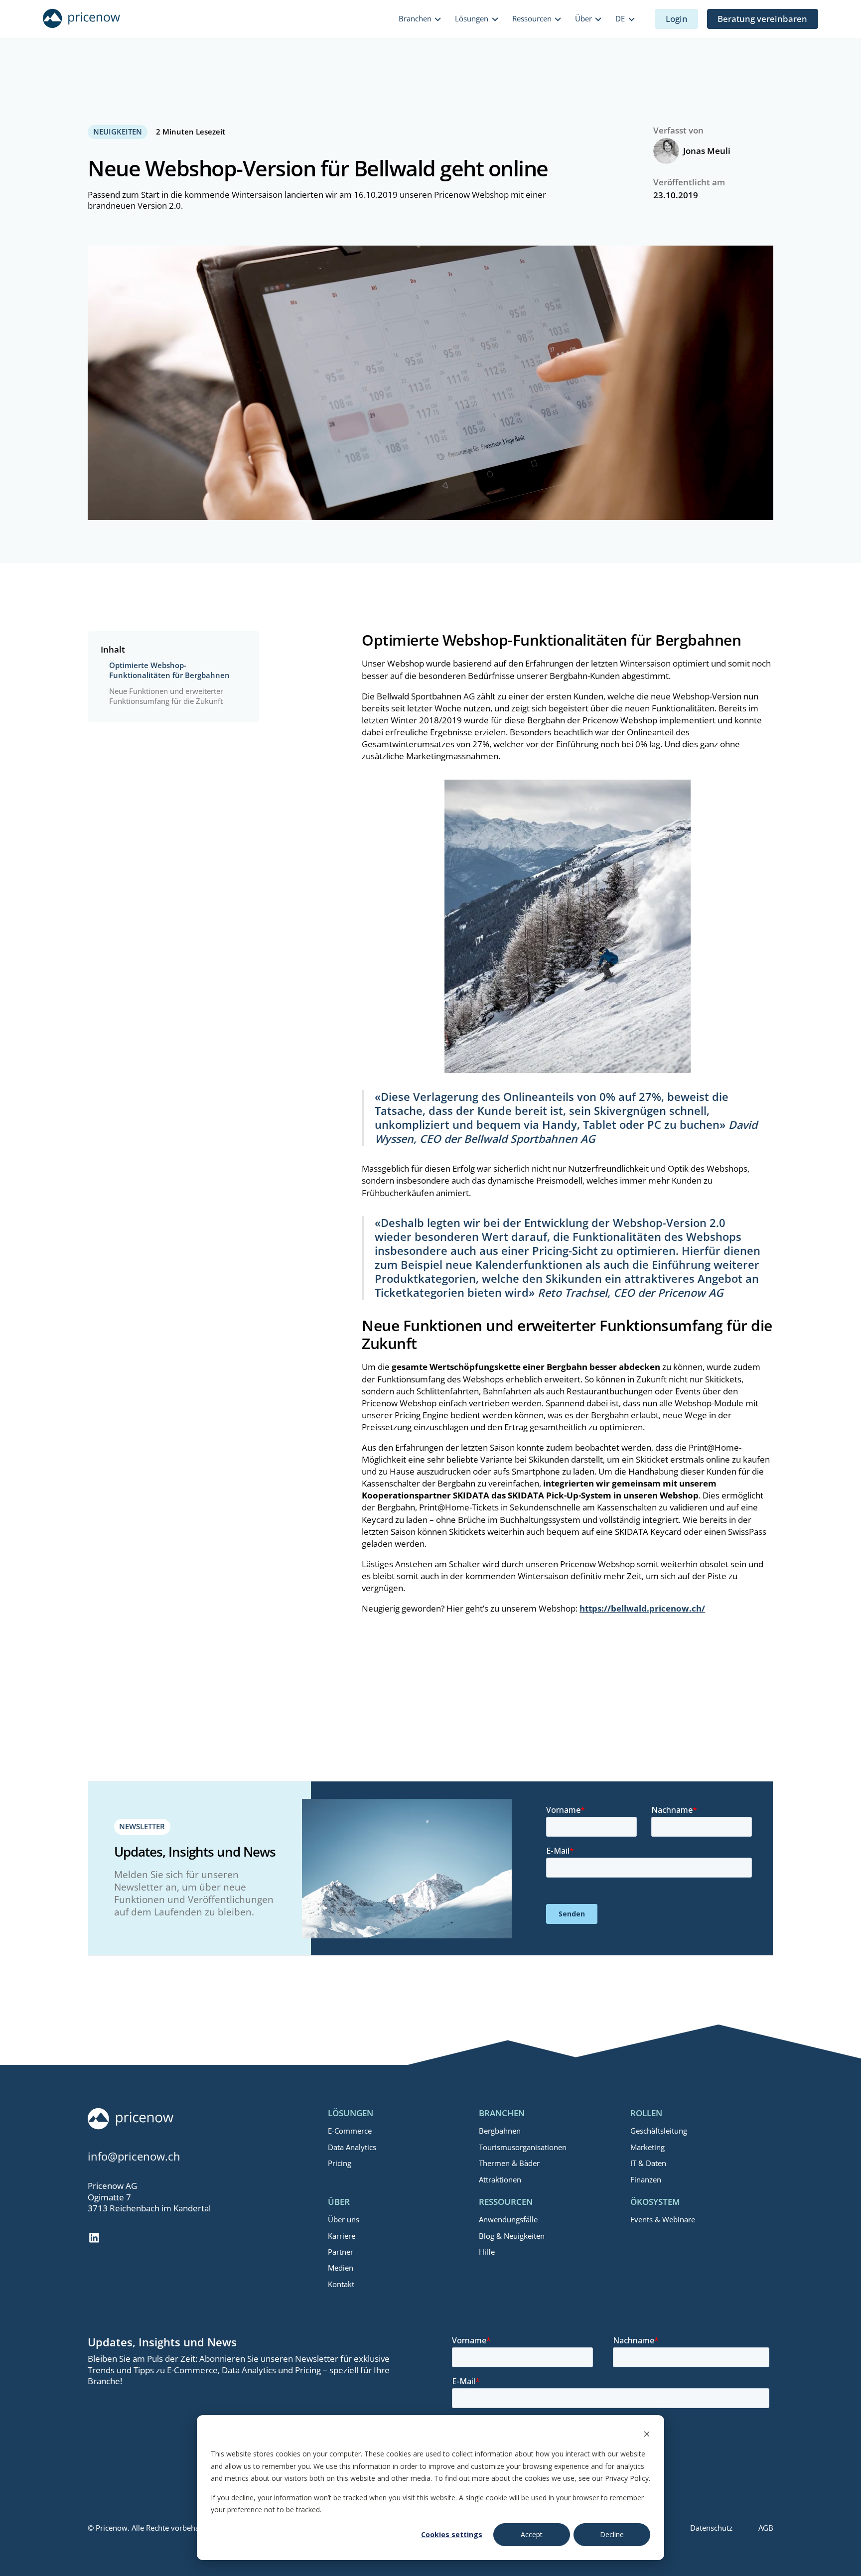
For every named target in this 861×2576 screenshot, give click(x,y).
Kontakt (341, 2284)
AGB (766, 2528)
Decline (612, 2534)
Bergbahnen (500, 2131)
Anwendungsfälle (508, 2219)
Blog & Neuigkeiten (512, 2236)
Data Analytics (352, 2147)
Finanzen (646, 2179)
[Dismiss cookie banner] (647, 2435)
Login (677, 19)
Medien (341, 2268)
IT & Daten (648, 2163)
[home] (81, 19)
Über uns (344, 2219)
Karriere (342, 2236)
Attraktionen (500, 2179)
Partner (341, 2252)
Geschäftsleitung (659, 2131)
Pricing (340, 2163)
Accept (532, 2534)
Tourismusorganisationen (523, 2147)
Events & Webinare (663, 2219)
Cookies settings (452, 2534)
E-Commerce (350, 2131)
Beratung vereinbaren (762, 19)
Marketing (647, 2147)
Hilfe (487, 2252)
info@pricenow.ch (134, 2156)
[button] (420, 19)
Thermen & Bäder (509, 2163)
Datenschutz (711, 2528)
